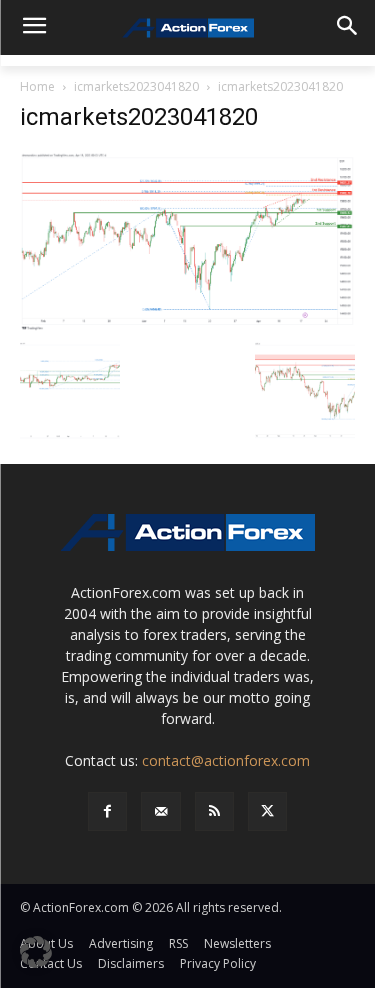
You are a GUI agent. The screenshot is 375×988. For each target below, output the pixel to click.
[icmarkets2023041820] (187, 240)
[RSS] (214, 811)
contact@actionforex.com (226, 760)
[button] (36, 952)
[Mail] (160, 811)
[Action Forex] (187, 28)
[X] (267, 811)
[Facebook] (107, 811)
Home (37, 86)
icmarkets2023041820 (136, 86)
